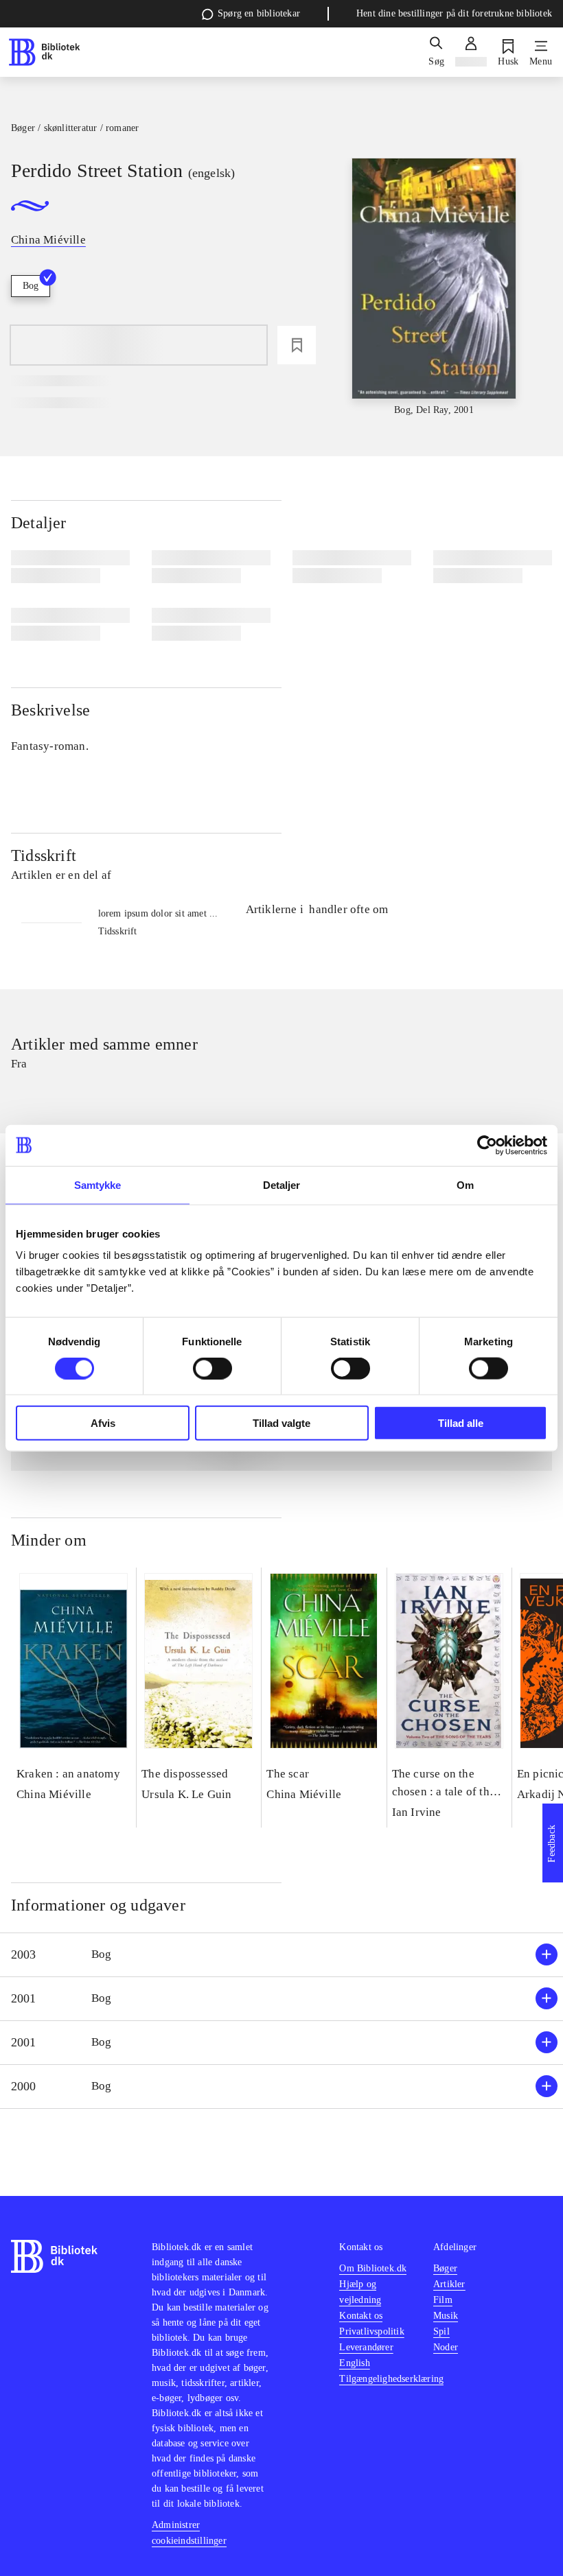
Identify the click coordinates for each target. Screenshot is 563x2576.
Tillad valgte (281, 1423)
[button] (281, 1955)
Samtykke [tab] (98, 1184)
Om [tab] (465, 1184)
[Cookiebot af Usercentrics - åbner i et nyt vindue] (487, 1145)
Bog (31, 286)
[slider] (434, 288)
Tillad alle (461, 1423)
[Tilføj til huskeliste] (297, 345)
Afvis (103, 1423)
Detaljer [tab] (282, 1184)
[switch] (212, 1368)
